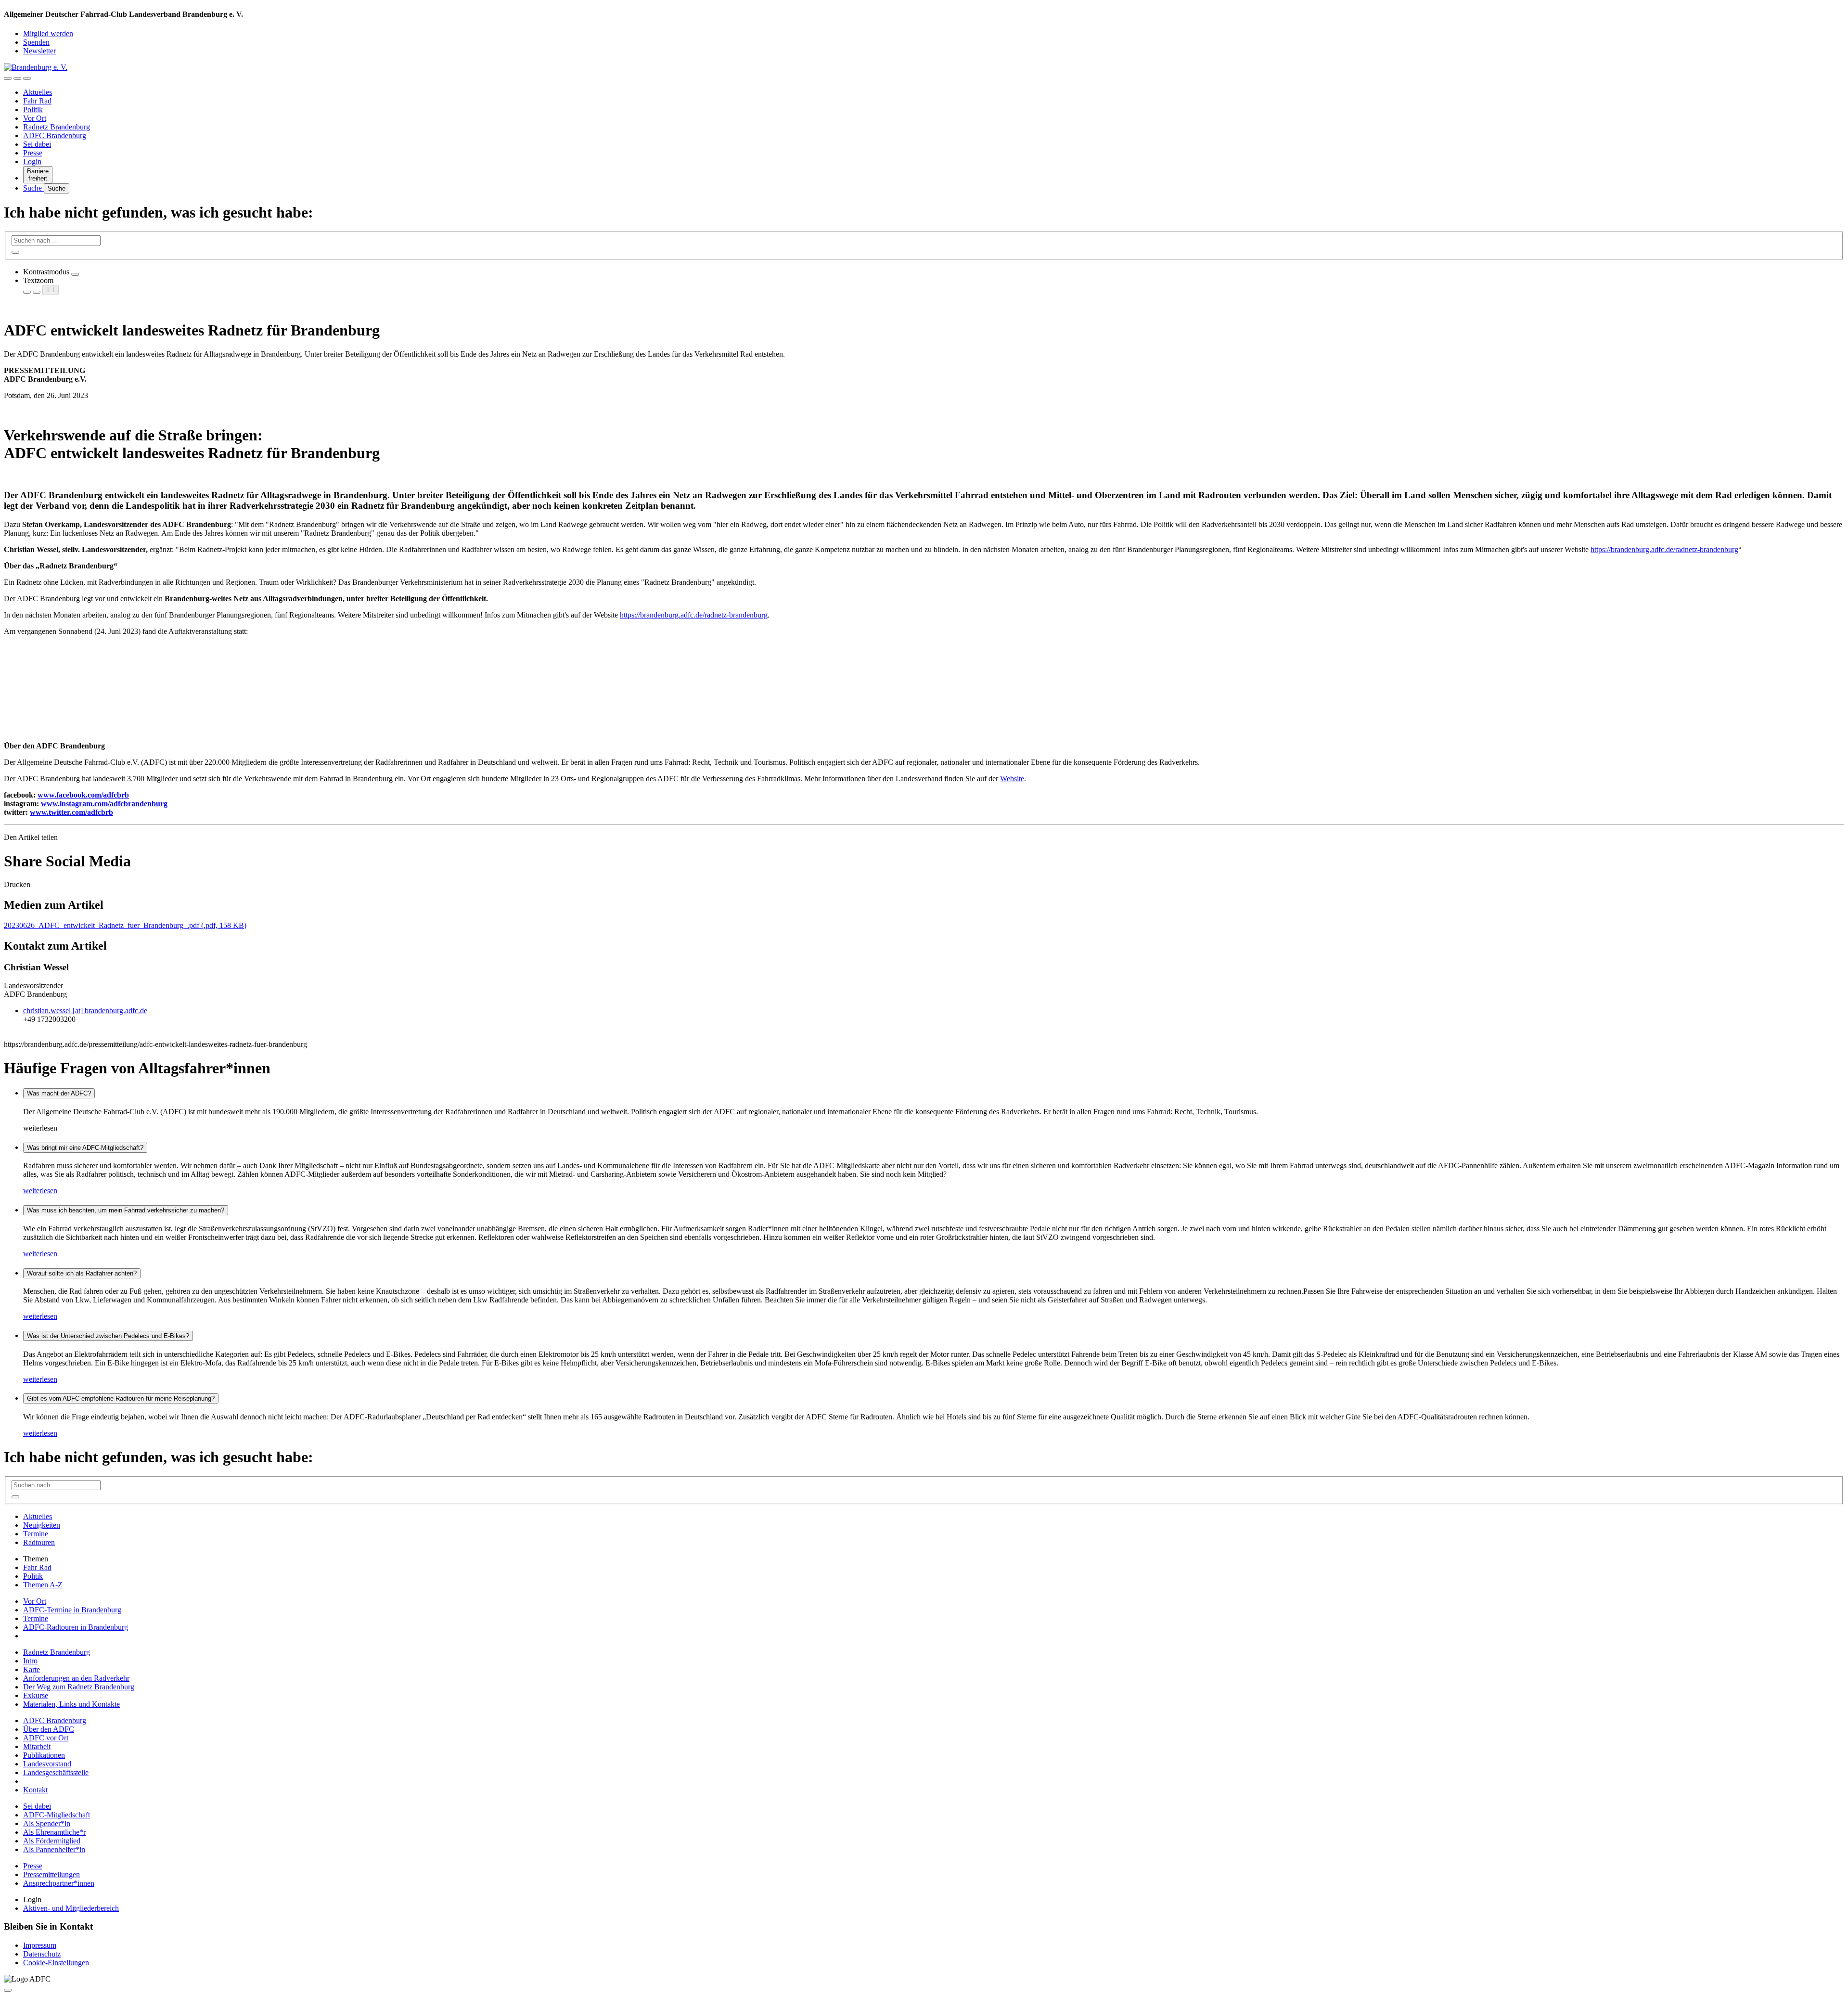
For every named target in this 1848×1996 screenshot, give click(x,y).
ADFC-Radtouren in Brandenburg (76, 1627)
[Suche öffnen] (17, 78)
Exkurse (36, 1695)
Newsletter (39, 51)
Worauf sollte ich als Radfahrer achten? (82, 1273)
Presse (33, 153)
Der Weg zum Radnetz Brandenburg (79, 1687)
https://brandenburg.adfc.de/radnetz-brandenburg (1664, 549)
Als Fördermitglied (52, 1841)
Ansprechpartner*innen (59, 1883)
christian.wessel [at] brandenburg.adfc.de (85, 1011)
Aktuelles (38, 92)
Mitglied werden (48, 33)
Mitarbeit (37, 1746)
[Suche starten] (15, 252)
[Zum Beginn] (8, 1990)
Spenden (36, 42)
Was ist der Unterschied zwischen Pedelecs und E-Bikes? (108, 1336)
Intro (30, 1661)
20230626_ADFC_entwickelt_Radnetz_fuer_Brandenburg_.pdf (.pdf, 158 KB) (125, 925)
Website (1012, 779)
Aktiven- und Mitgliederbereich (71, 1908)
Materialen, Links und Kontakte (71, 1704)
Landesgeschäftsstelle (56, 1772)
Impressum (40, 1945)
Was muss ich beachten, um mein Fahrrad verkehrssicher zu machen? (126, 1210)
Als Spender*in (47, 1823)
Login (32, 161)
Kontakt (35, 1790)
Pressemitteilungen (51, 1874)
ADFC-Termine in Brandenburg (72, 1610)
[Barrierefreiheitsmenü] (8, 78)
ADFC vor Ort (46, 1738)
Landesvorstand (47, 1764)
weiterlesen (40, 1191)
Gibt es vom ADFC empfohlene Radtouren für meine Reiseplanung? (121, 1398)
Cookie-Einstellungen (56, 1963)
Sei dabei (37, 144)
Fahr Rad (37, 101)
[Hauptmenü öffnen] (27, 78)
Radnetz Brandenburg (57, 127)
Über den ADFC (49, 1729)
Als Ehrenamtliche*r (54, 1832)
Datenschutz (42, 1954)
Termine (36, 1534)
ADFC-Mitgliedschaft (57, 1815)
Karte (32, 1669)
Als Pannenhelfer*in (54, 1849)
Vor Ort (35, 118)
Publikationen (44, 1755)
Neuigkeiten (42, 1525)
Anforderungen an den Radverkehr (76, 1678)
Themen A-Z (43, 1585)
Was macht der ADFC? (59, 1093)
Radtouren (39, 1542)
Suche (33, 188)
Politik (33, 109)
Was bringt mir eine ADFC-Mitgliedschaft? (85, 1148)
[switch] (75, 274)
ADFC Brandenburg (55, 135)
